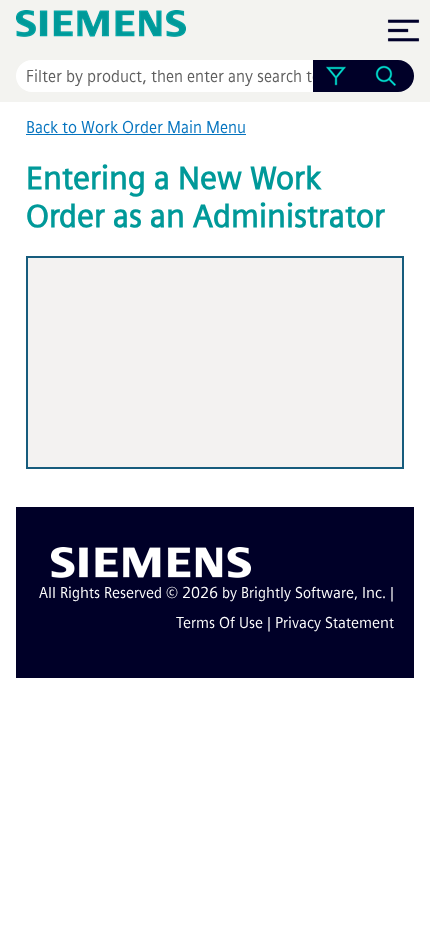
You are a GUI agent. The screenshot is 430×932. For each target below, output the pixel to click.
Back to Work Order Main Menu (136, 127)
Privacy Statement (334, 623)
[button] (335, 76)
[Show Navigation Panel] (403, 30)
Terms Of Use (219, 623)
